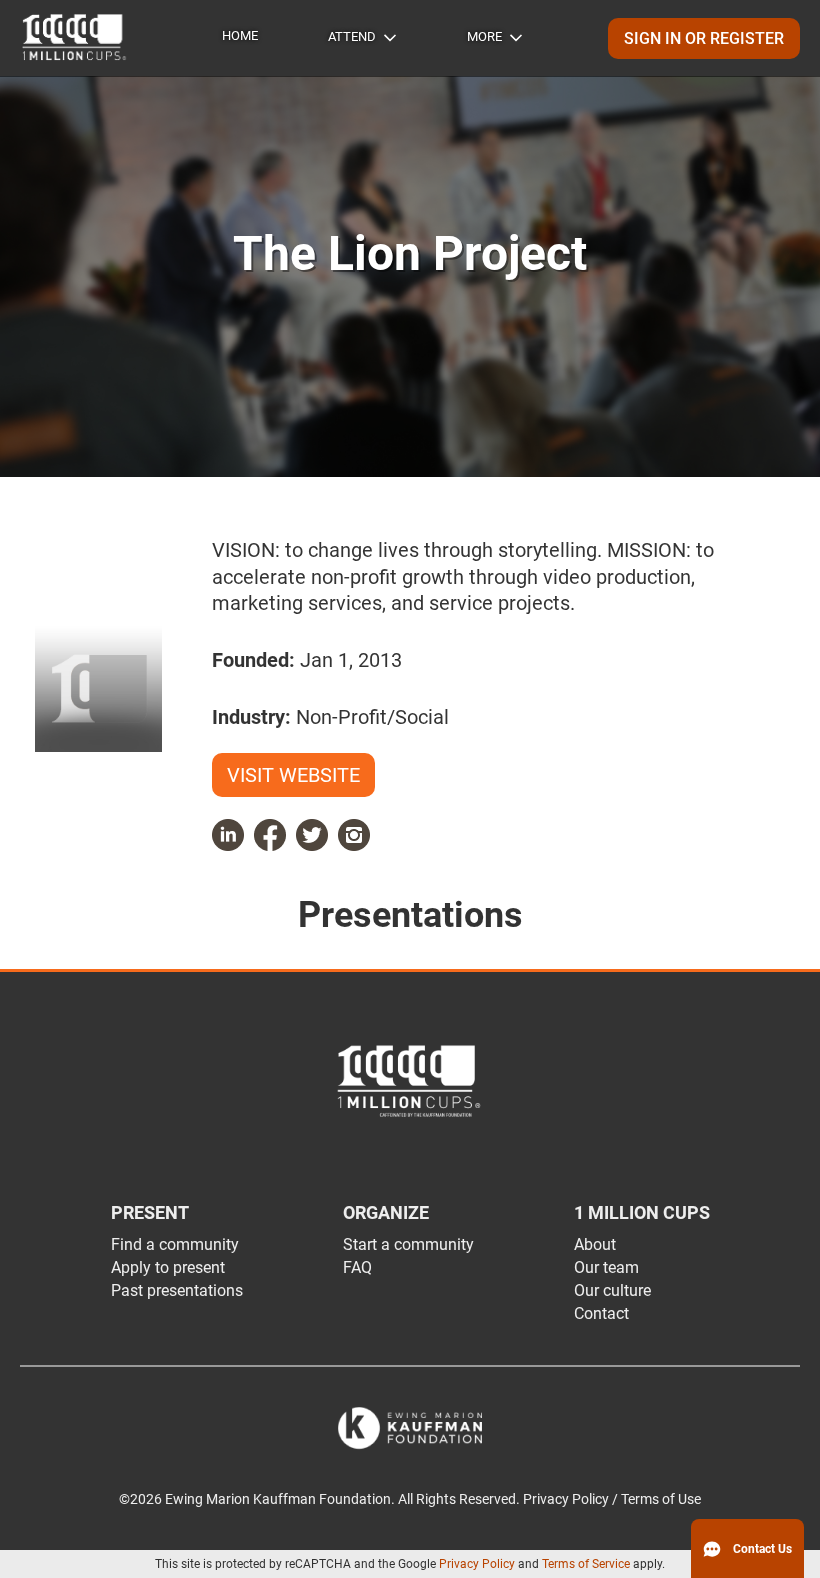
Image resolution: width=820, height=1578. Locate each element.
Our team (606, 1267)
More (484, 36)
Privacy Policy (477, 1564)
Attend (352, 36)
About (595, 1244)
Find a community (175, 1244)
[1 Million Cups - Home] (75, 38)
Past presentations (177, 1290)
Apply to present (168, 1267)
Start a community (408, 1244)
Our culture (612, 1290)
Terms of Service (586, 1564)
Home (240, 35)
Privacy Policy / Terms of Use (612, 1499)
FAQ (357, 1267)
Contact (601, 1313)
